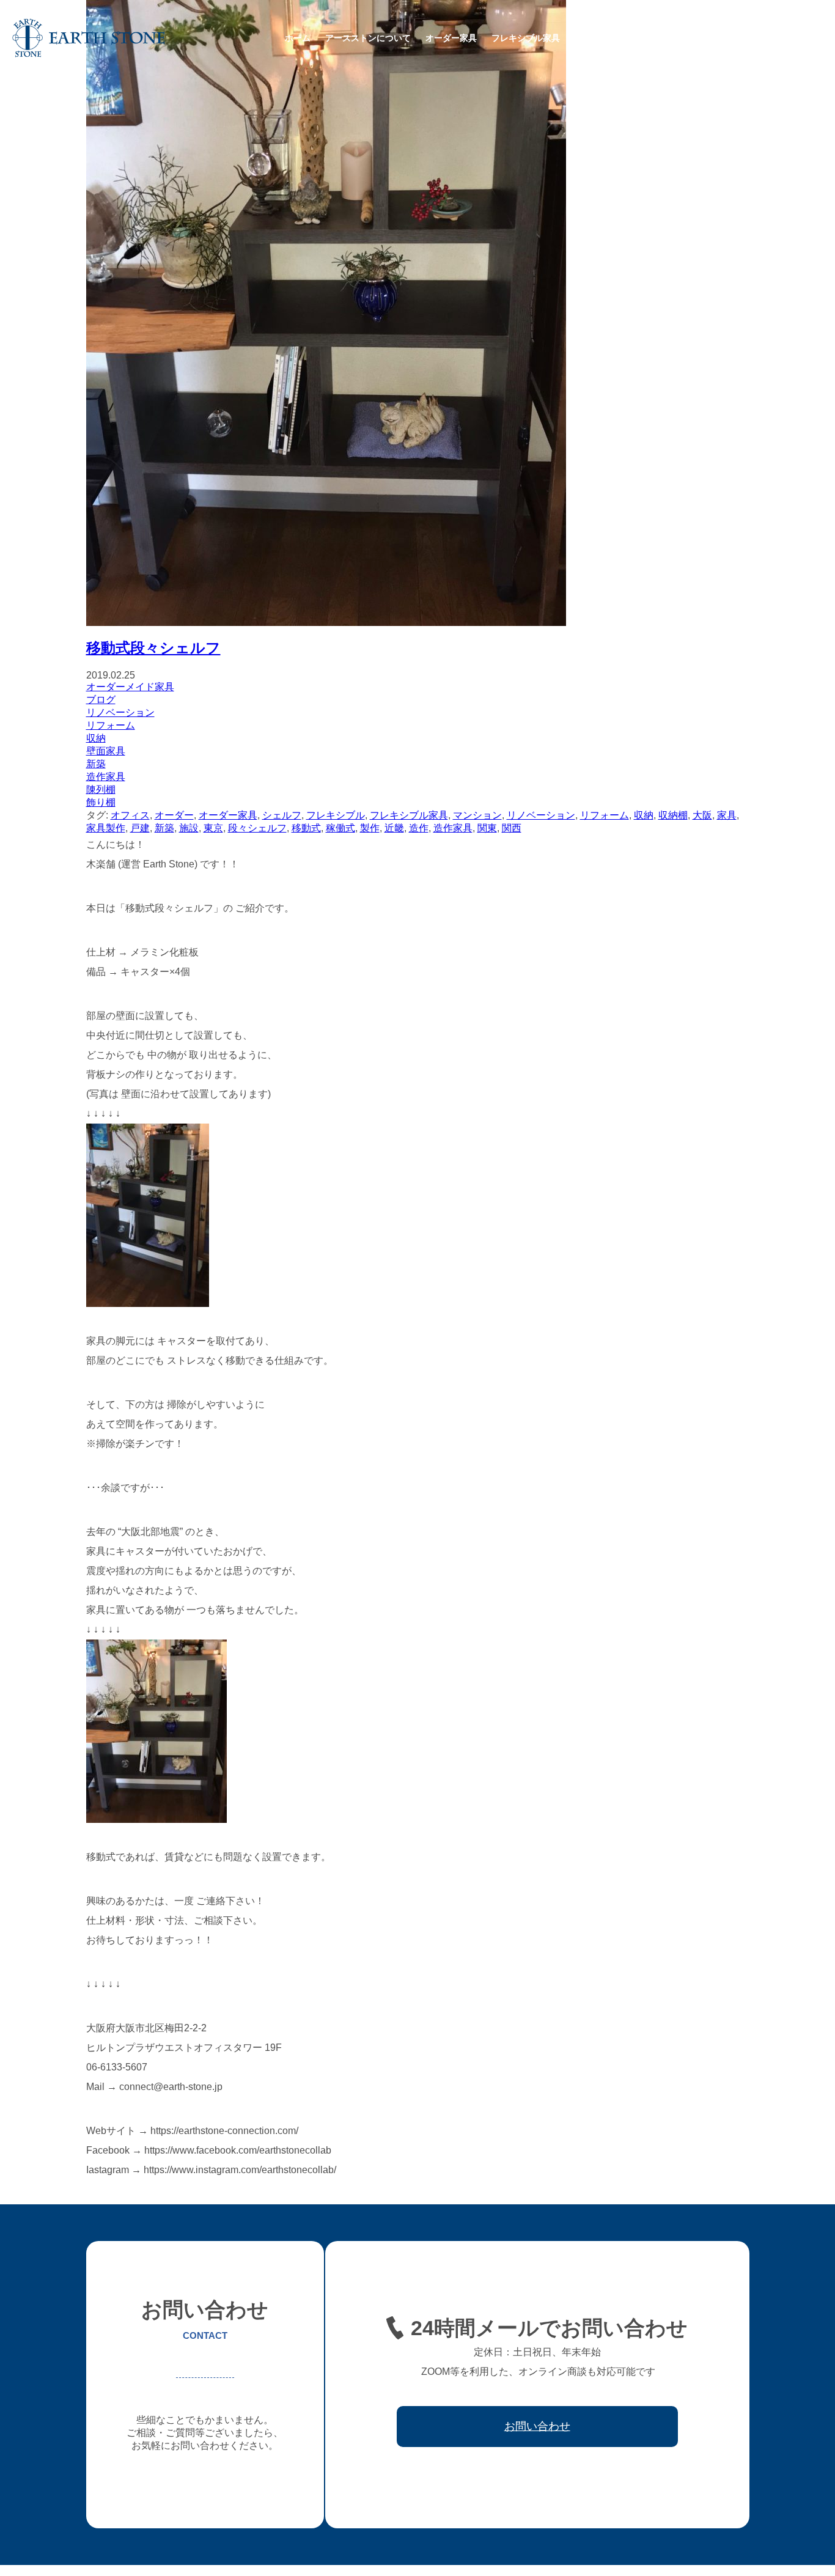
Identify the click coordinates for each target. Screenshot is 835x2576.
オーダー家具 (451, 38)
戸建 (140, 828)
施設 (189, 828)
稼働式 (340, 828)
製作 (370, 828)
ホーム (298, 38)
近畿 (394, 828)
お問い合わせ (790, 38)
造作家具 (106, 777)
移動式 (306, 828)
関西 (512, 828)
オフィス (130, 815)
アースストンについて (368, 38)
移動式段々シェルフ (153, 648)
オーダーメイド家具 (130, 687)
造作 (419, 828)
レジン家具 (596, 38)
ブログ (101, 700)
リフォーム (111, 725)
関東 (487, 828)
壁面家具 (106, 751)
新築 (96, 764)
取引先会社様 (724, 38)
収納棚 (673, 815)
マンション (477, 815)
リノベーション (120, 712)
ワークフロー (658, 38)
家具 (727, 815)
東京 (213, 828)
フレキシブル (336, 815)
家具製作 (106, 828)
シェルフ (282, 815)
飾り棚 (101, 802)
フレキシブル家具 (526, 38)
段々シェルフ (257, 828)
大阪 (702, 815)
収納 (96, 738)
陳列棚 (101, 789)
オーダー (174, 815)
